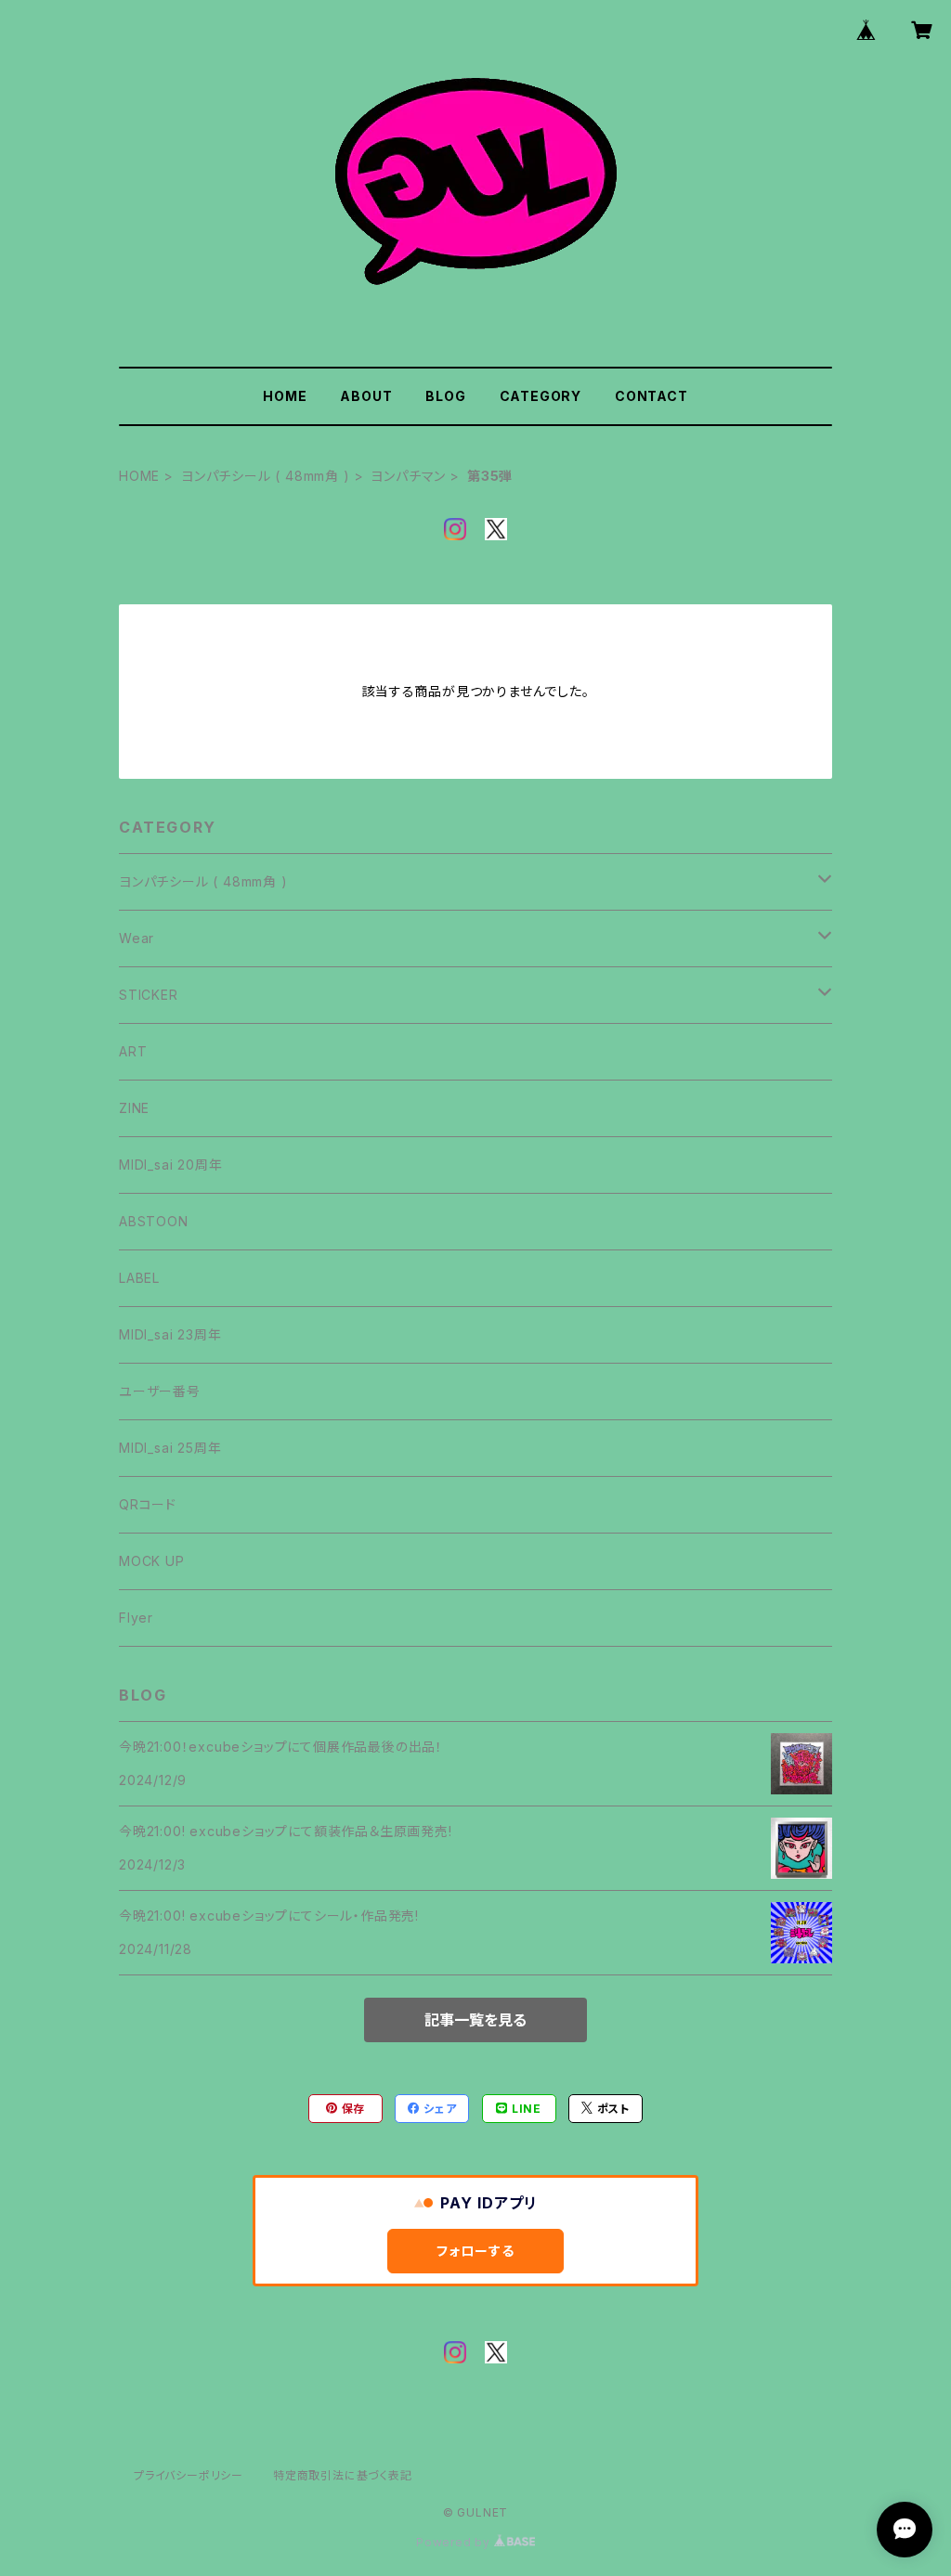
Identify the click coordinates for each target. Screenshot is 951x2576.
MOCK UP (152, 1561)
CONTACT (651, 396)
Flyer (136, 1618)
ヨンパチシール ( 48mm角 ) (266, 476)
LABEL (139, 1278)
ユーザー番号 (160, 1391)
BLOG (445, 396)
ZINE (134, 1108)
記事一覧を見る (475, 2020)
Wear (137, 938)
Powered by (455, 2542)
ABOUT (366, 396)
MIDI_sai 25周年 (170, 1448)
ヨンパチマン (408, 476)
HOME (285, 396)
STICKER (149, 995)
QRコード (148, 1504)
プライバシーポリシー (189, 2475)
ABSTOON (154, 1221)
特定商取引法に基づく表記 (343, 2475)
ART (133, 1051)
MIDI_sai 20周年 (170, 1165)
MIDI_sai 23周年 (170, 1334)
